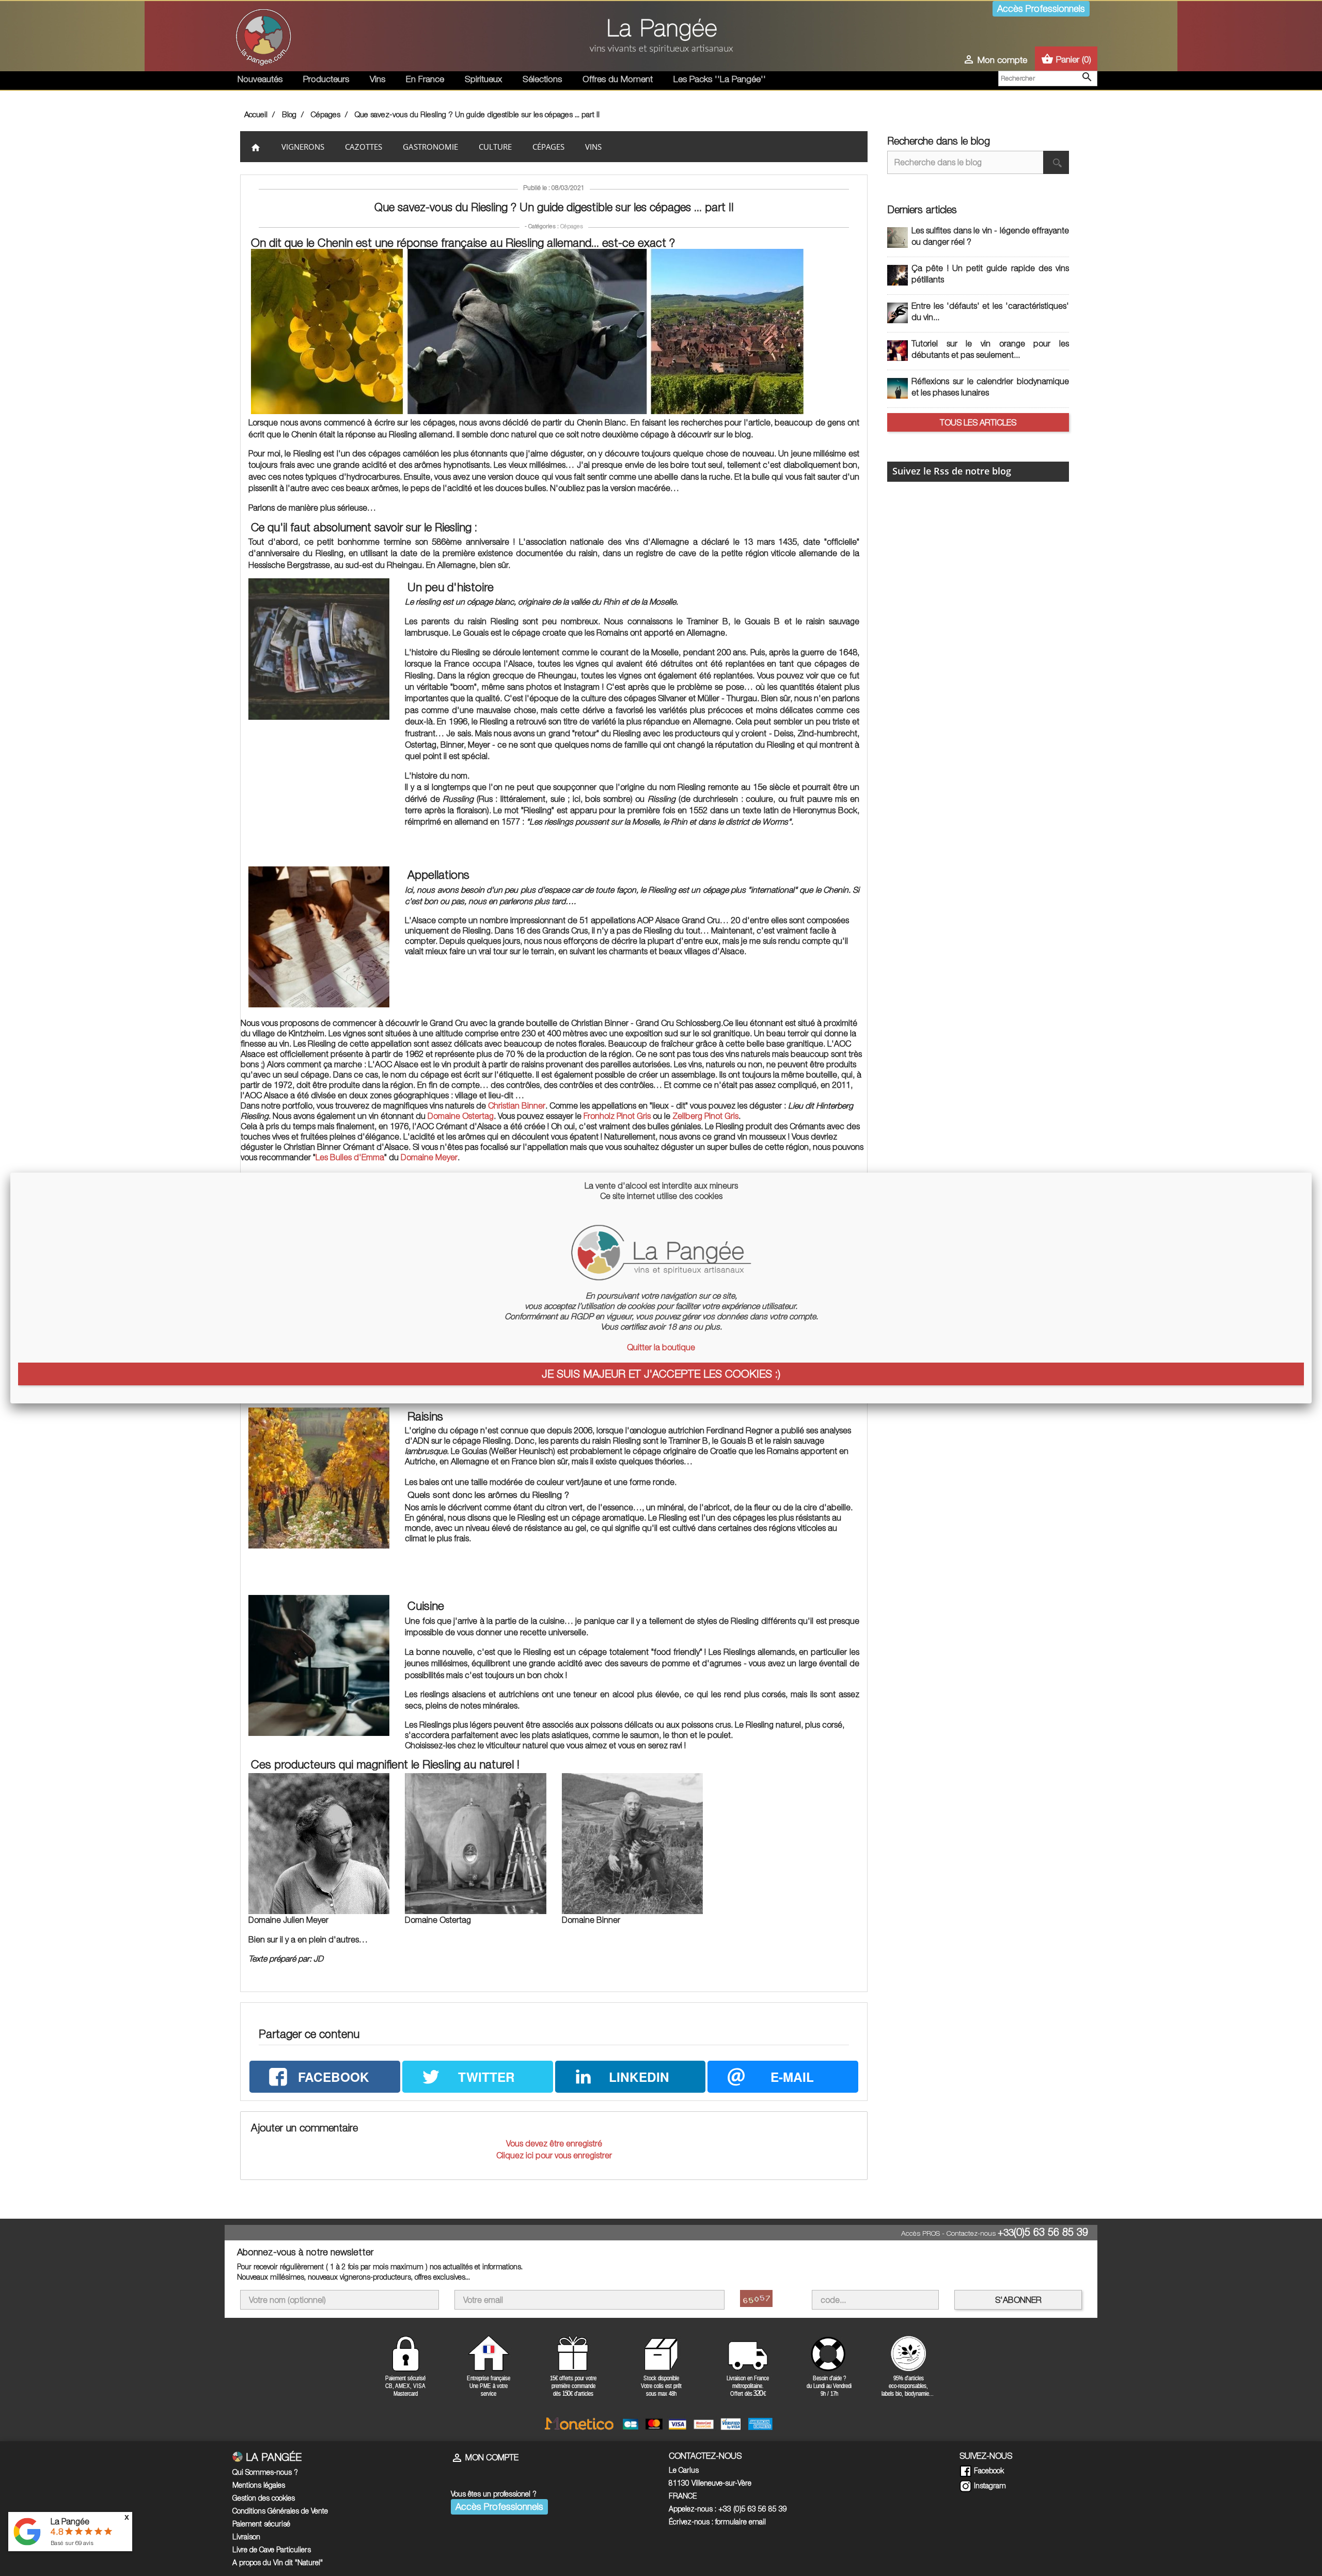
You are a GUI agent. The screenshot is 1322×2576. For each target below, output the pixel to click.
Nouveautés (260, 79)
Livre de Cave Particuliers (272, 2549)
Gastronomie (430, 147)
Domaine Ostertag (461, 1116)
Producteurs (326, 79)
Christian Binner (517, 1105)
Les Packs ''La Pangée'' (720, 79)
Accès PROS (920, 2233)
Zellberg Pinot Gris (705, 1116)
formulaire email (741, 2522)
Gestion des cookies (264, 2498)
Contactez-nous (971, 2233)
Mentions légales (259, 2485)
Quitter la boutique (661, 1347)
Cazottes (364, 147)
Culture (495, 147)
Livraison (246, 2537)
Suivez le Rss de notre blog (952, 471)
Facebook (988, 2470)
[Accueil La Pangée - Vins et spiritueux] (263, 35)
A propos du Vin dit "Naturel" (278, 2562)
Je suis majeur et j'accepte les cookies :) (661, 1373)
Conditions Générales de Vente (280, 2511)
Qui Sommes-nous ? (265, 2472)
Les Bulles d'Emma (350, 1157)
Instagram (989, 2485)
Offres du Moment (618, 79)
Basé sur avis (72, 2543)
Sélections (542, 79)
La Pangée (70, 2521)
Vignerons (303, 147)
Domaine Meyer (429, 1157)
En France (425, 79)
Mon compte (485, 2457)
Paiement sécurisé (261, 2524)
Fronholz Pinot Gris (617, 1116)
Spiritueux (483, 79)
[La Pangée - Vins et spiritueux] (661, 40)
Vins (377, 79)
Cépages (548, 147)
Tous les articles (978, 422)
